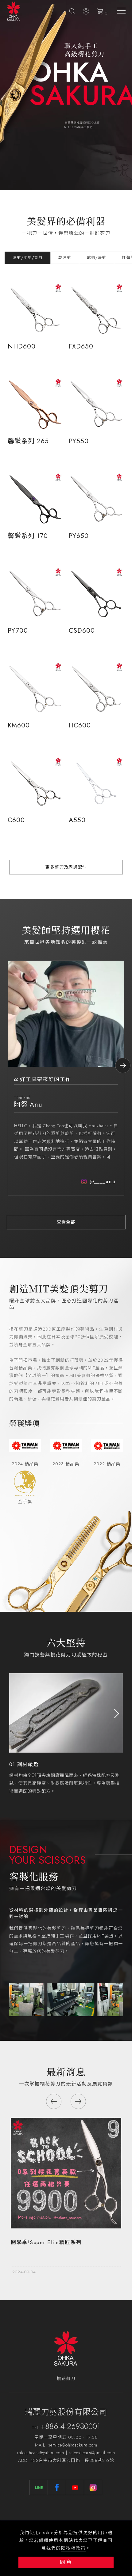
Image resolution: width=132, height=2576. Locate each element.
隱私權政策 (73, 2548)
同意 (66, 2562)
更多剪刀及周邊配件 (66, 867)
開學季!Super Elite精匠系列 (46, 2242)
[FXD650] (96, 310)
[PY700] (35, 594)
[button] (72, 11)
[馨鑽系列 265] (35, 405)
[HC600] (96, 689)
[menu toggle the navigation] (121, 11)
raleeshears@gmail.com (92, 2453)
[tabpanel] (66, 95)
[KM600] (35, 689)
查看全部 (66, 1222)
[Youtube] (75, 2487)
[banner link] (54, 1999)
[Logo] (14, 11)
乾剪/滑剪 (97, 258)
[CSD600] (96, 594)
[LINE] (39, 2487)
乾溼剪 (65, 258)
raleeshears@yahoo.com (41, 2453)
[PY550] (96, 405)
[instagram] (93, 2487)
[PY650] (96, 499)
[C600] (35, 784)
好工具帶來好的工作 (46, 1079)
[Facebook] (57, 2487)
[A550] (96, 784)
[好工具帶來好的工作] (66, 1013)
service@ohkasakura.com (73, 2445)
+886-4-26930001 (70, 2426)
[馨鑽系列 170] (35, 499)
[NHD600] (35, 310)
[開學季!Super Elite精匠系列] (66, 2172)
